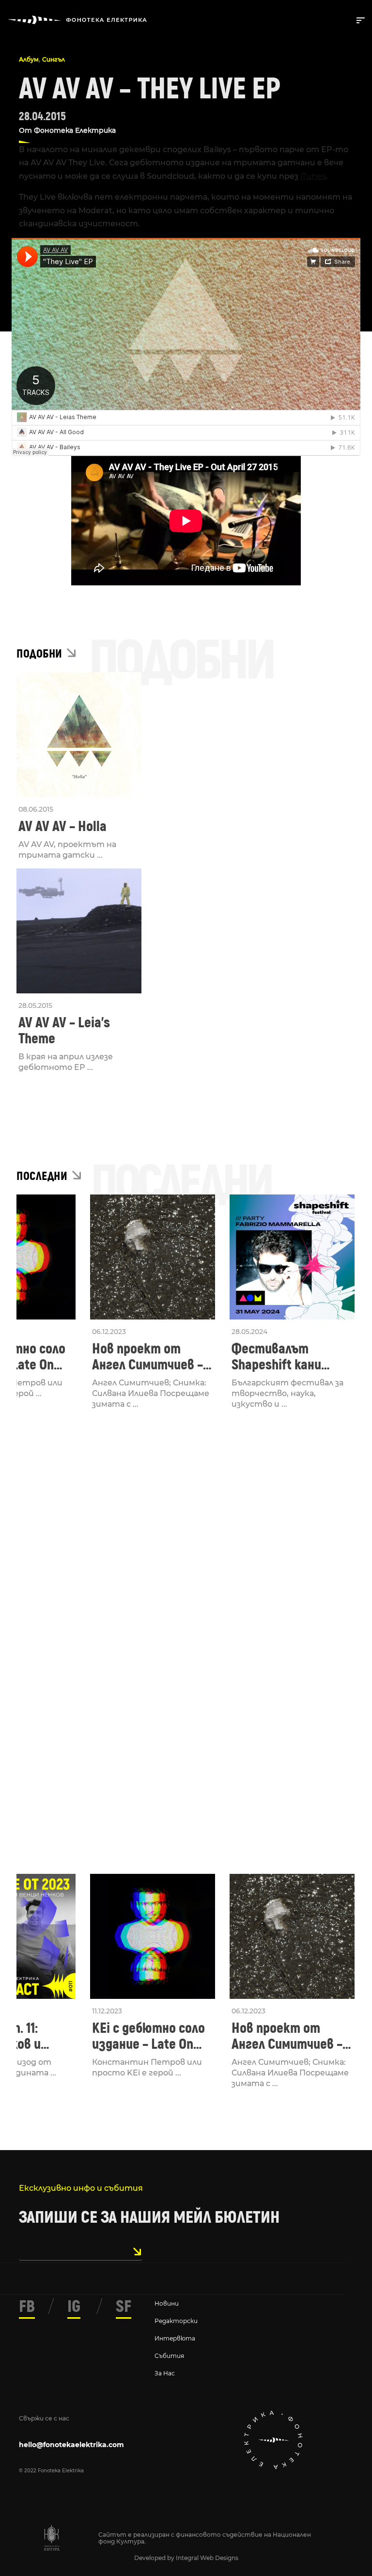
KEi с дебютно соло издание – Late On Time (148, 2036)
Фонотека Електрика (75, 130)
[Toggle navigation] (359, 19)
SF (124, 2307)
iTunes (313, 176)
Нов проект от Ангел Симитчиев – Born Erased (147, 1357)
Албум (29, 59)
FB (27, 2307)
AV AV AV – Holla (62, 826)
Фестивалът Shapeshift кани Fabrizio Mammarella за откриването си (289, 1357)
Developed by (155, 2558)
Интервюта (175, 2338)
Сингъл (54, 59)
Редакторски (176, 2321)
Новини (167, 2303)
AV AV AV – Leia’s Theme (64, 1031)
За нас (165, 2373)
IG (74, 2307)
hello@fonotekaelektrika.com (71, 2445)
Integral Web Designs (207, 2558)
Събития (169, 2356)
